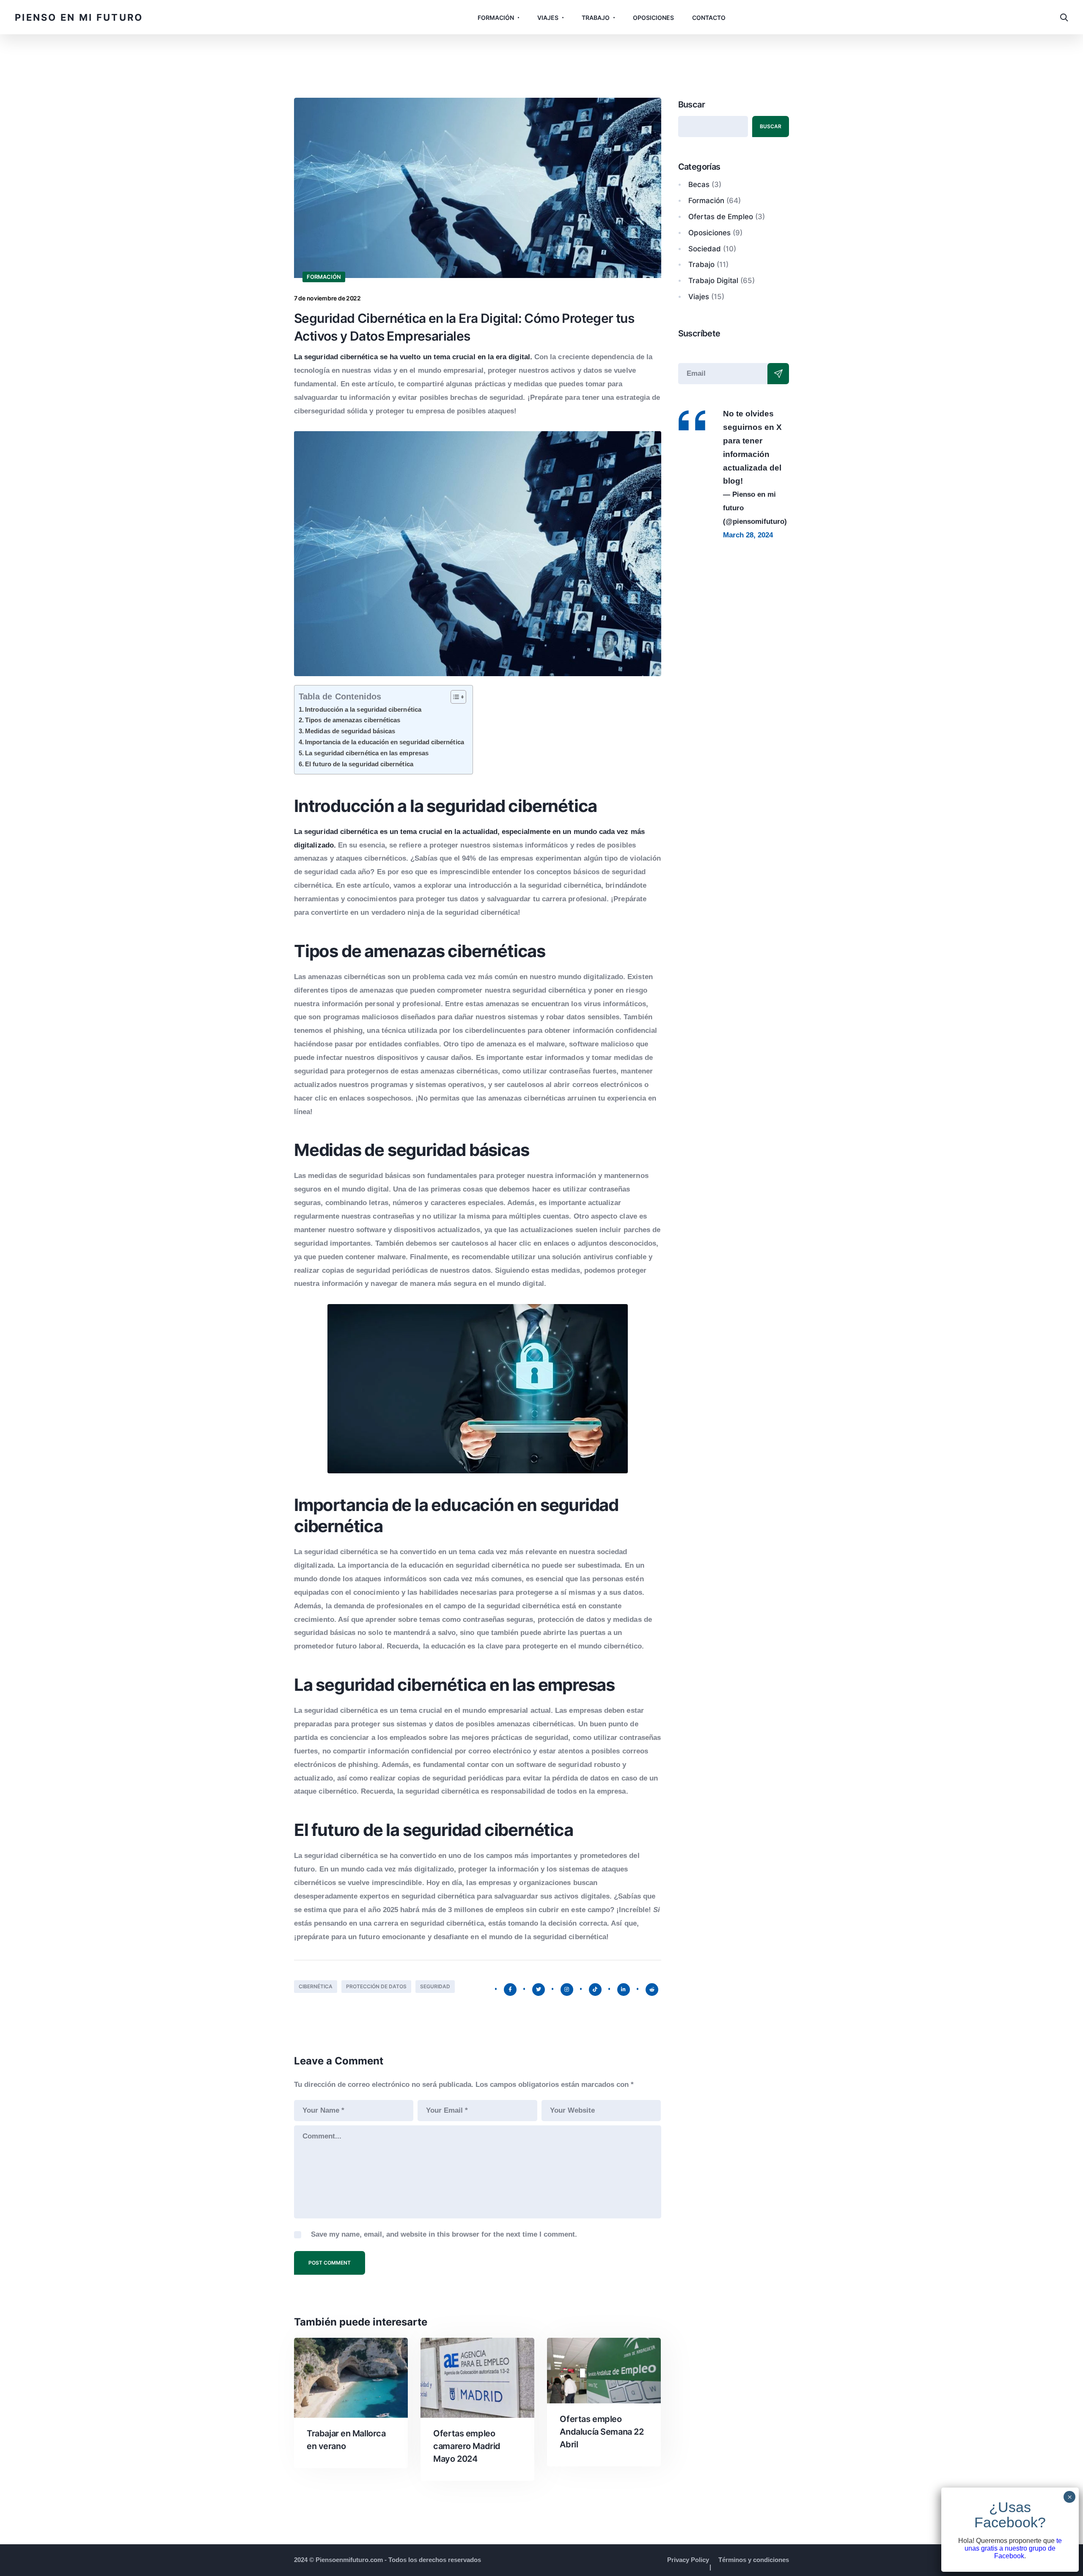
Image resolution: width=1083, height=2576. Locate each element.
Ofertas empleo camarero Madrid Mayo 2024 (467, 2446)
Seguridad (435, 1986)
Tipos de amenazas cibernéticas (353, 720)
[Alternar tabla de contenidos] (454, 696)
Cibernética (316, 1986)
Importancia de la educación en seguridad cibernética (385, 742)
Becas (699, 184)
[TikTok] (595, 1990)
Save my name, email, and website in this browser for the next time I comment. (444, 2234)
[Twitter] (539, 1990)
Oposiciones (653, 18)
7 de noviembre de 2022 (327, 298)
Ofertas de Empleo (721, 217)
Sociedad (705, 249)
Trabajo (596, 18)
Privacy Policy (688, 2560)
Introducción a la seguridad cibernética (363, 709)
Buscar (691, 105)
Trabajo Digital (713, 281)
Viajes (548, 18)
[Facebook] (510, 1990)
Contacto (709, 18)
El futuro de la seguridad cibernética (359, 764)
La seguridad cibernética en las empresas (367, 753)
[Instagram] (567, 1990)
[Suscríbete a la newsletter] (778, 374)
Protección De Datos (376, 1986)
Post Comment (330, 2263)
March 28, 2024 (748, 535)
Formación (496, 18)
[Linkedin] (624, 1990)
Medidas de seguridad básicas (350, 731)
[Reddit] (652, 1990)
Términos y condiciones (754, 2560)
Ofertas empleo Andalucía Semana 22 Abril (602, 2432)
